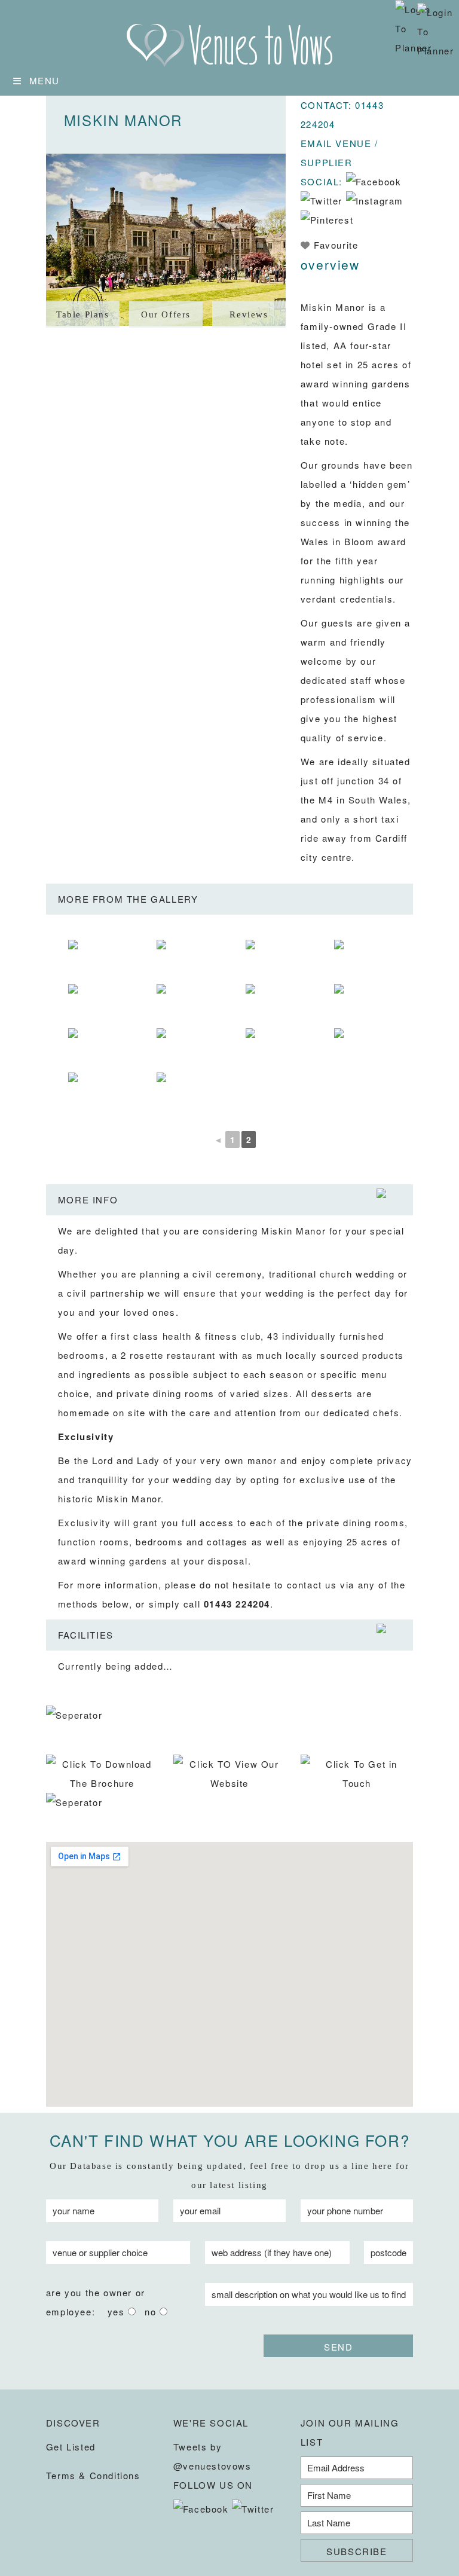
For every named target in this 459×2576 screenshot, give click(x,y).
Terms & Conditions (93, 2475)
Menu (45, 80)
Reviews (249, 314)
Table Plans (83, 314)
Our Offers (166, 314)
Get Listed (71, 2447)
